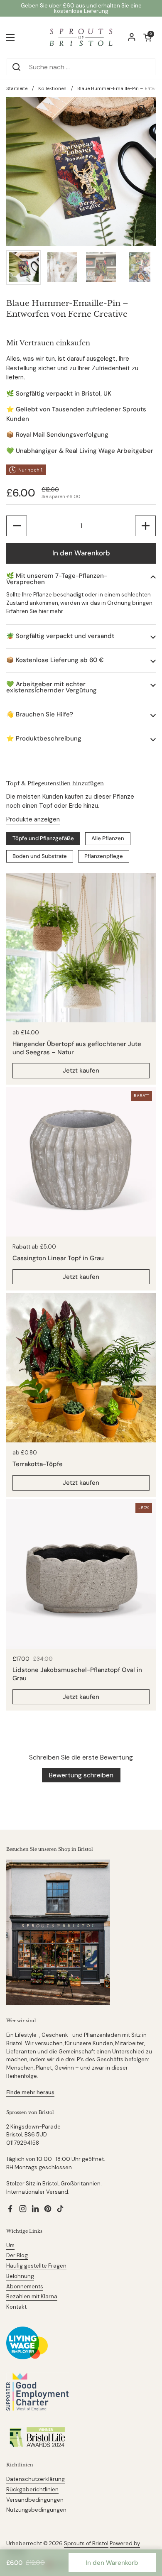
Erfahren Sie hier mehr (35, 611)
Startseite (17, 88)
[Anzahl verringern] (17, 526)
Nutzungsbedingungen (36, 2510)
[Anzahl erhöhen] (145, 526)
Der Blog (17, 2255)
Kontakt (16, 2307)
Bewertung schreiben (81, 1775)
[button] (81, 579)
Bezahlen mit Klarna (32, 2296)
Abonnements (25, 2286)
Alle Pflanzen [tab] (108, 838)
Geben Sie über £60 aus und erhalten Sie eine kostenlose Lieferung (81, 8)
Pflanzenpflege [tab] (104, 856)
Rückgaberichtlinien (32, 2489)
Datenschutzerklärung (36, 2479)
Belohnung (20, 2276)
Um (10, 2245)
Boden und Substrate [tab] (40, 856)
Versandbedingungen (35, 2500)
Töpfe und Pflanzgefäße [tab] (43, 838)
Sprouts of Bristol (86, 2543)
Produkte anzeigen (33, 819)
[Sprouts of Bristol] (81, 37)
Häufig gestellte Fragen (36, 2266)
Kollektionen (52, 88)
